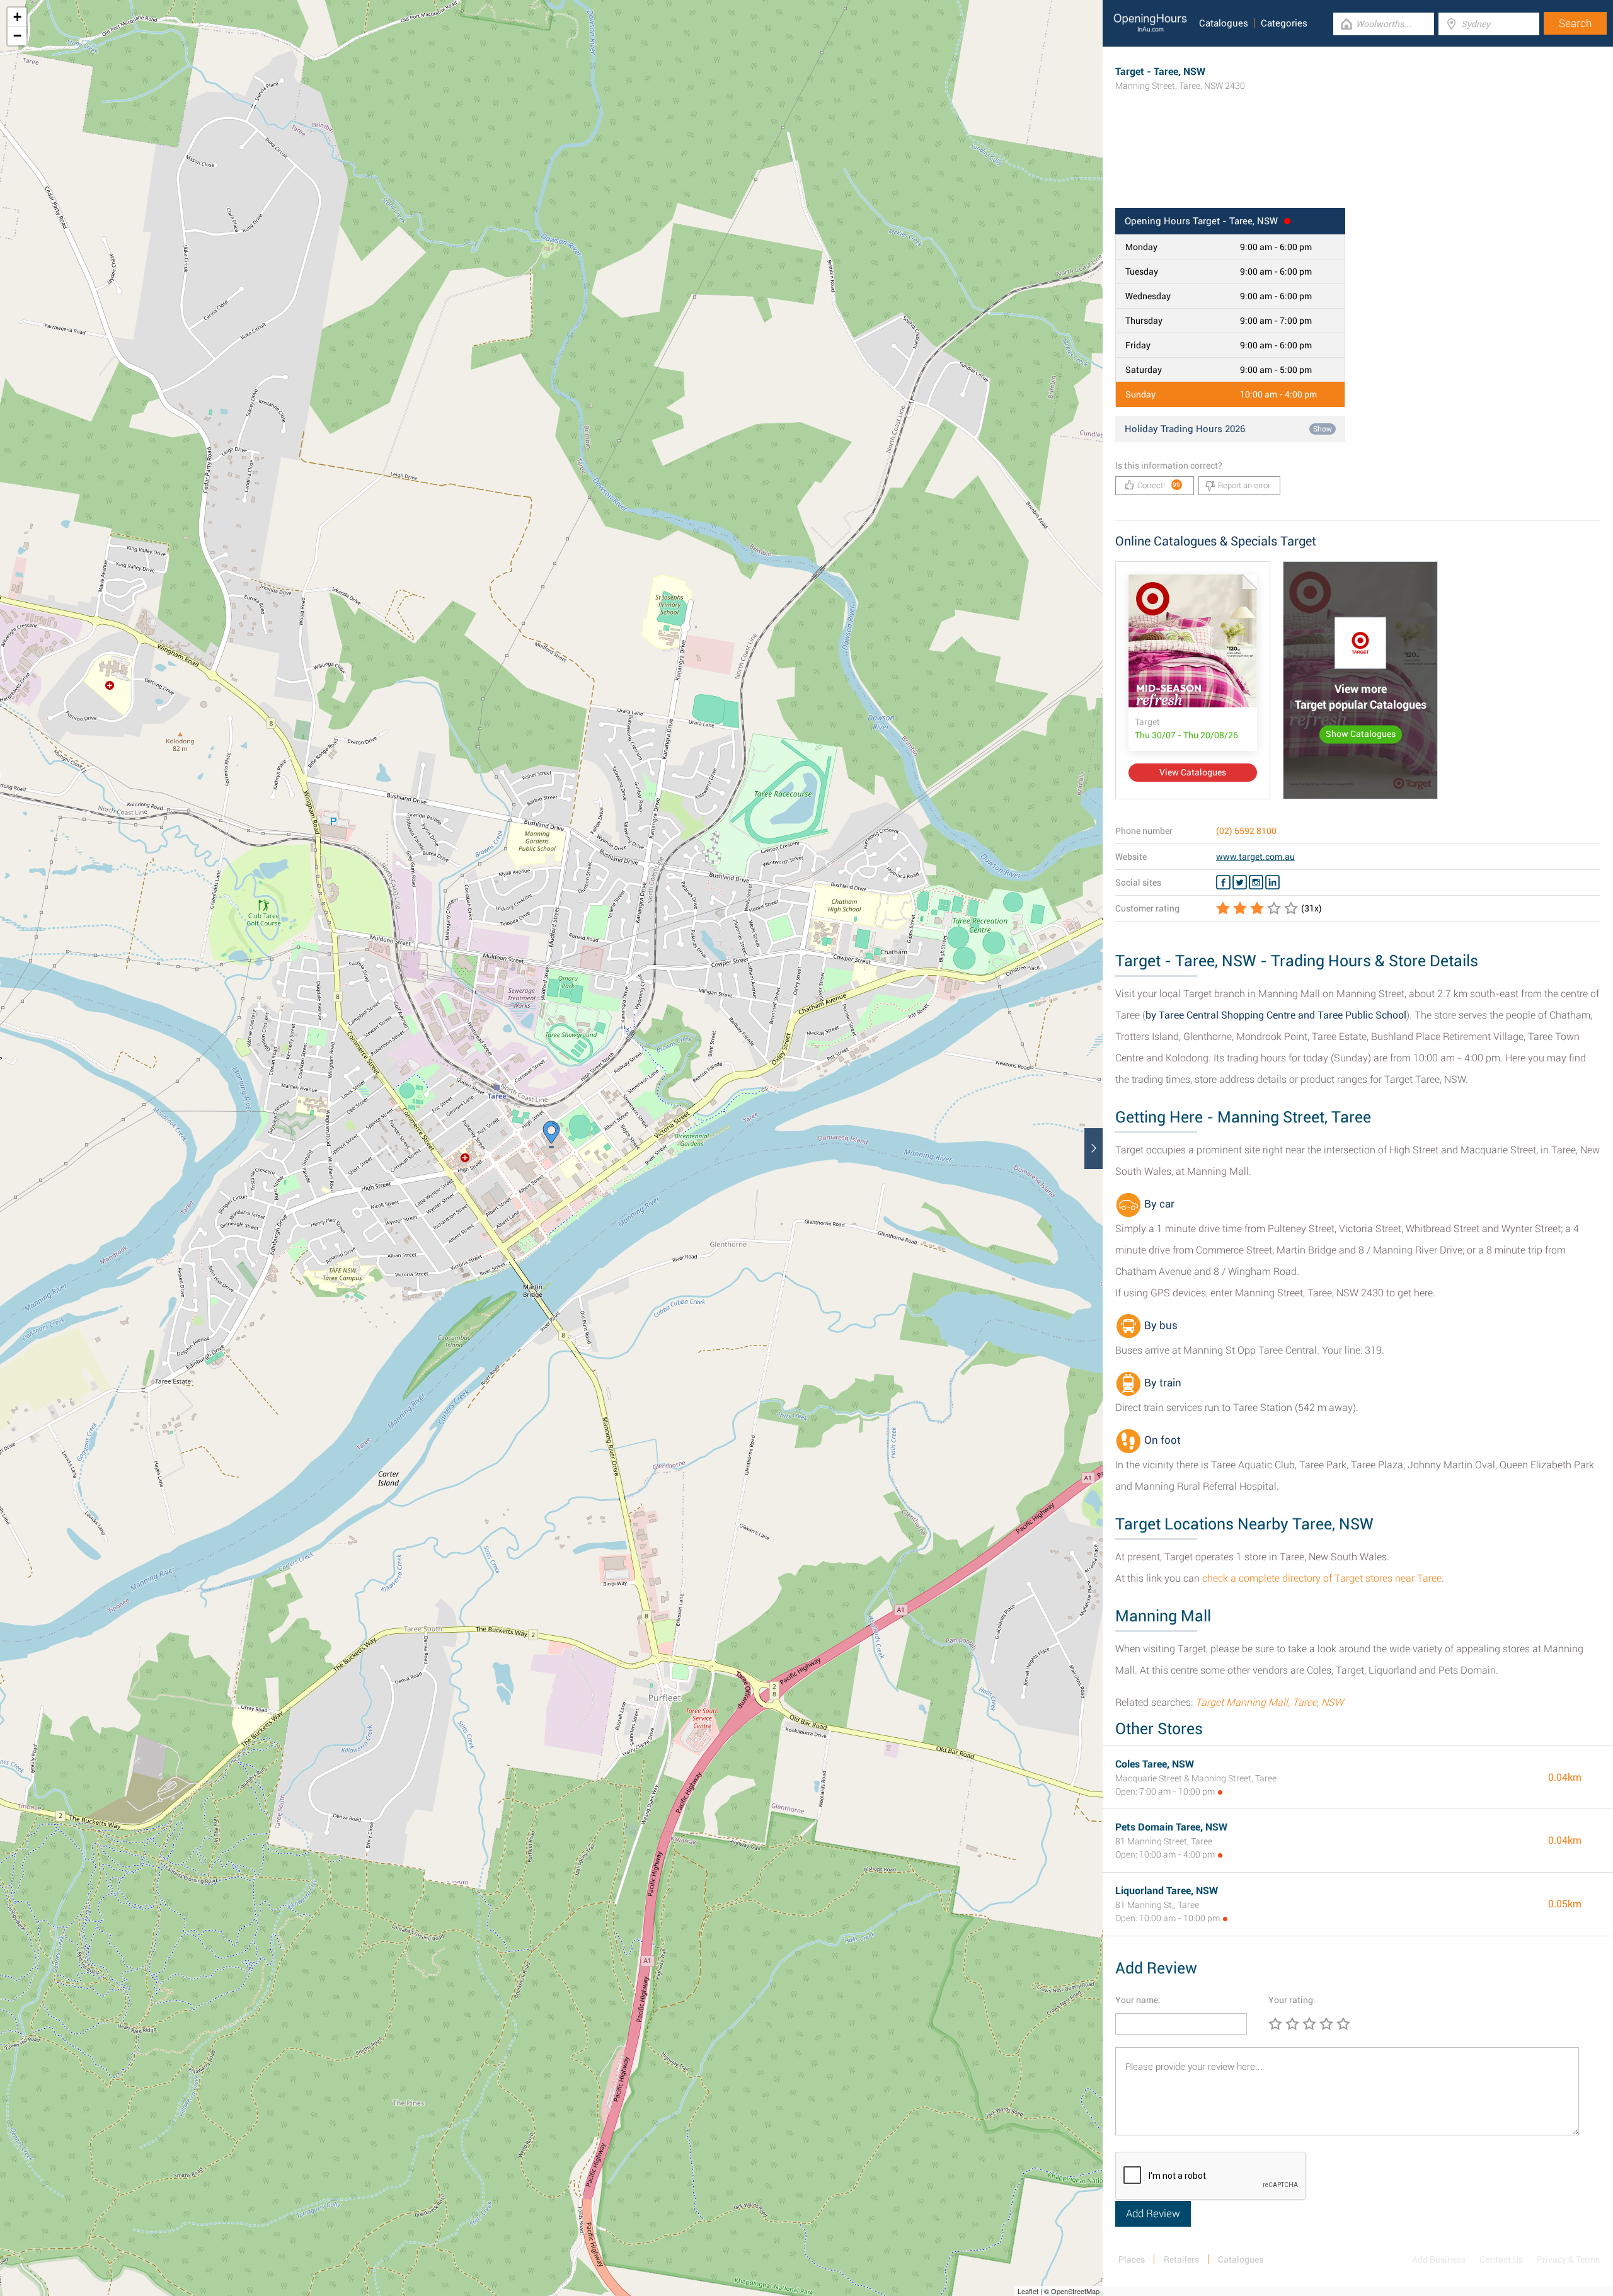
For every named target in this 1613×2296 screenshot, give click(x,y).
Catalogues (1224, 23)
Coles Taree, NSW (1155, 1764)
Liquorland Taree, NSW (1167, 1891)
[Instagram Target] (1256, 882)
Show (1323, 429)
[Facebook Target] (1223, 882)
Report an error (1244, 485)
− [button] (17, 36)
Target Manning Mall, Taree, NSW (1269, 1702)
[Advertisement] (1358, 167)
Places (1132, 2259)
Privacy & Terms (1568, 2259)
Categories (1284, 23)
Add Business (1439, 2259)
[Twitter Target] (1240, 882)
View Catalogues (1193, 772)
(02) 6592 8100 (1246, 831)
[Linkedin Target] (1272, 882)
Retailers (1181, 2259)
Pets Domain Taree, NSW (1171, 1827)
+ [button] (17, 17)
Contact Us (1501, 2259)
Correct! (1159, 485)
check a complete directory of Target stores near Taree (1322, 1578)
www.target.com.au (1255, 857)
